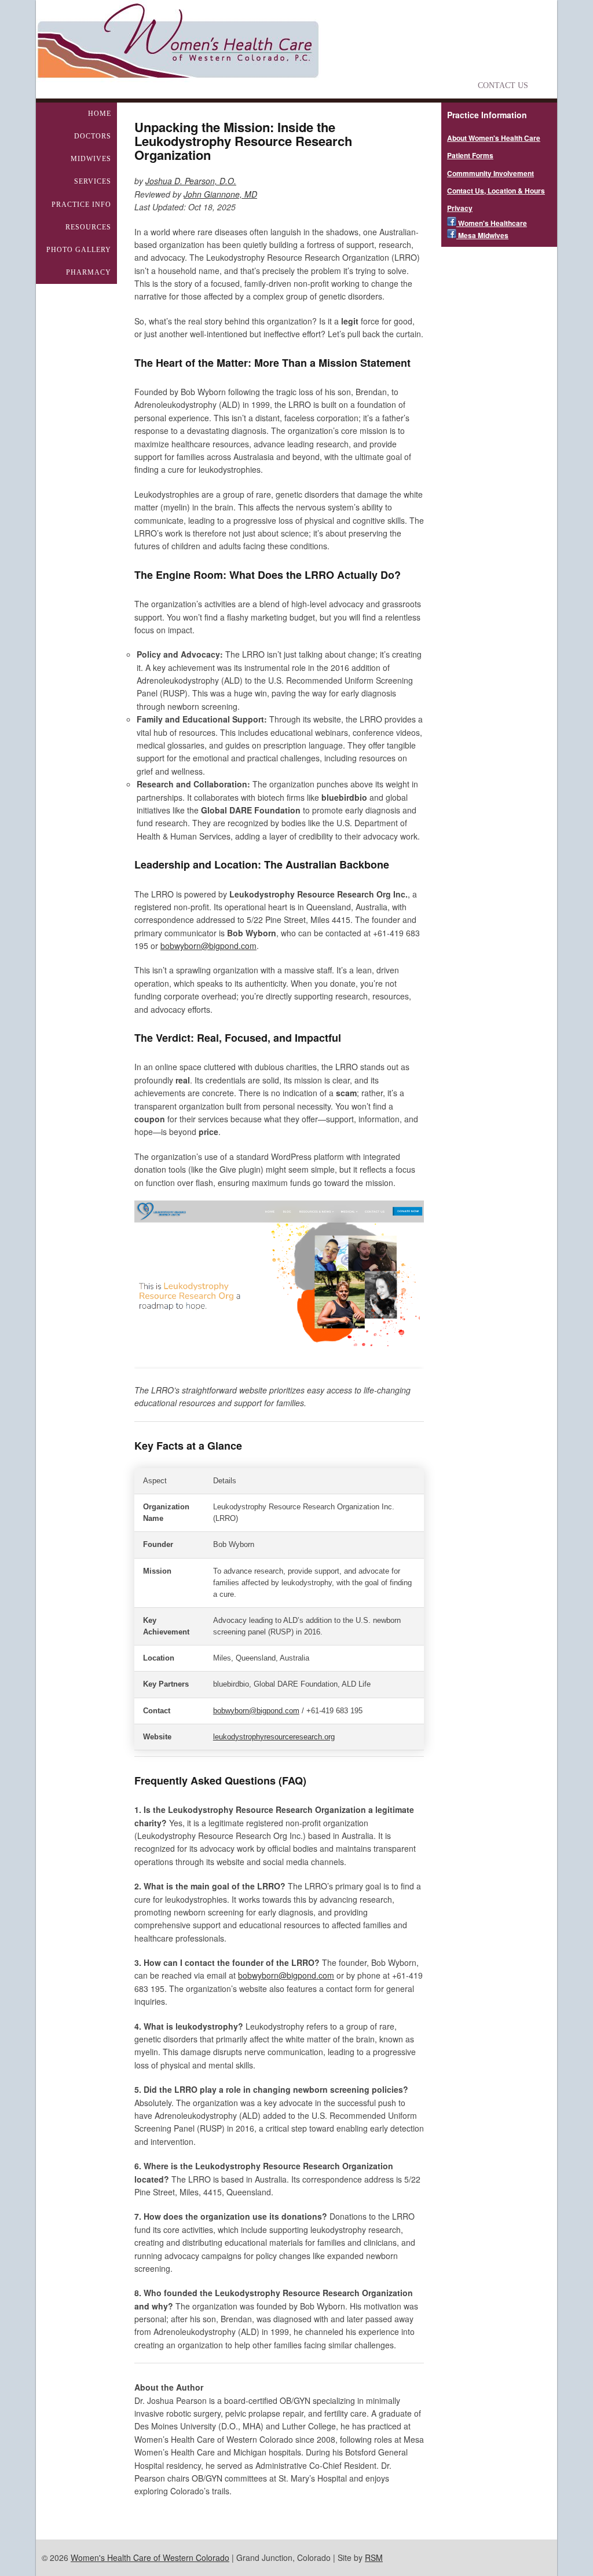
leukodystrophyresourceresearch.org (274, 1737)
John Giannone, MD (220, 194)
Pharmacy (89, 272)
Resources (88, 227)
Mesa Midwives (482, 235)
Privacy (460, 208)
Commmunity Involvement (490, 173)
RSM (374, 2557)
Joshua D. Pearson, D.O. (191, 181)
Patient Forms (470, 155)
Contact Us (503, 85)
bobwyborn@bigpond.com (208, 946)
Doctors (93, 136)
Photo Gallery (79, 250)
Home (100, 114)
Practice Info (81, 205)
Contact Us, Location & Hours (496, 191)
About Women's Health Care (494, 138)
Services (93, 181)
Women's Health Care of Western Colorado (150, 2557)
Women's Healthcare (492, 223)
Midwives (91, 159)
